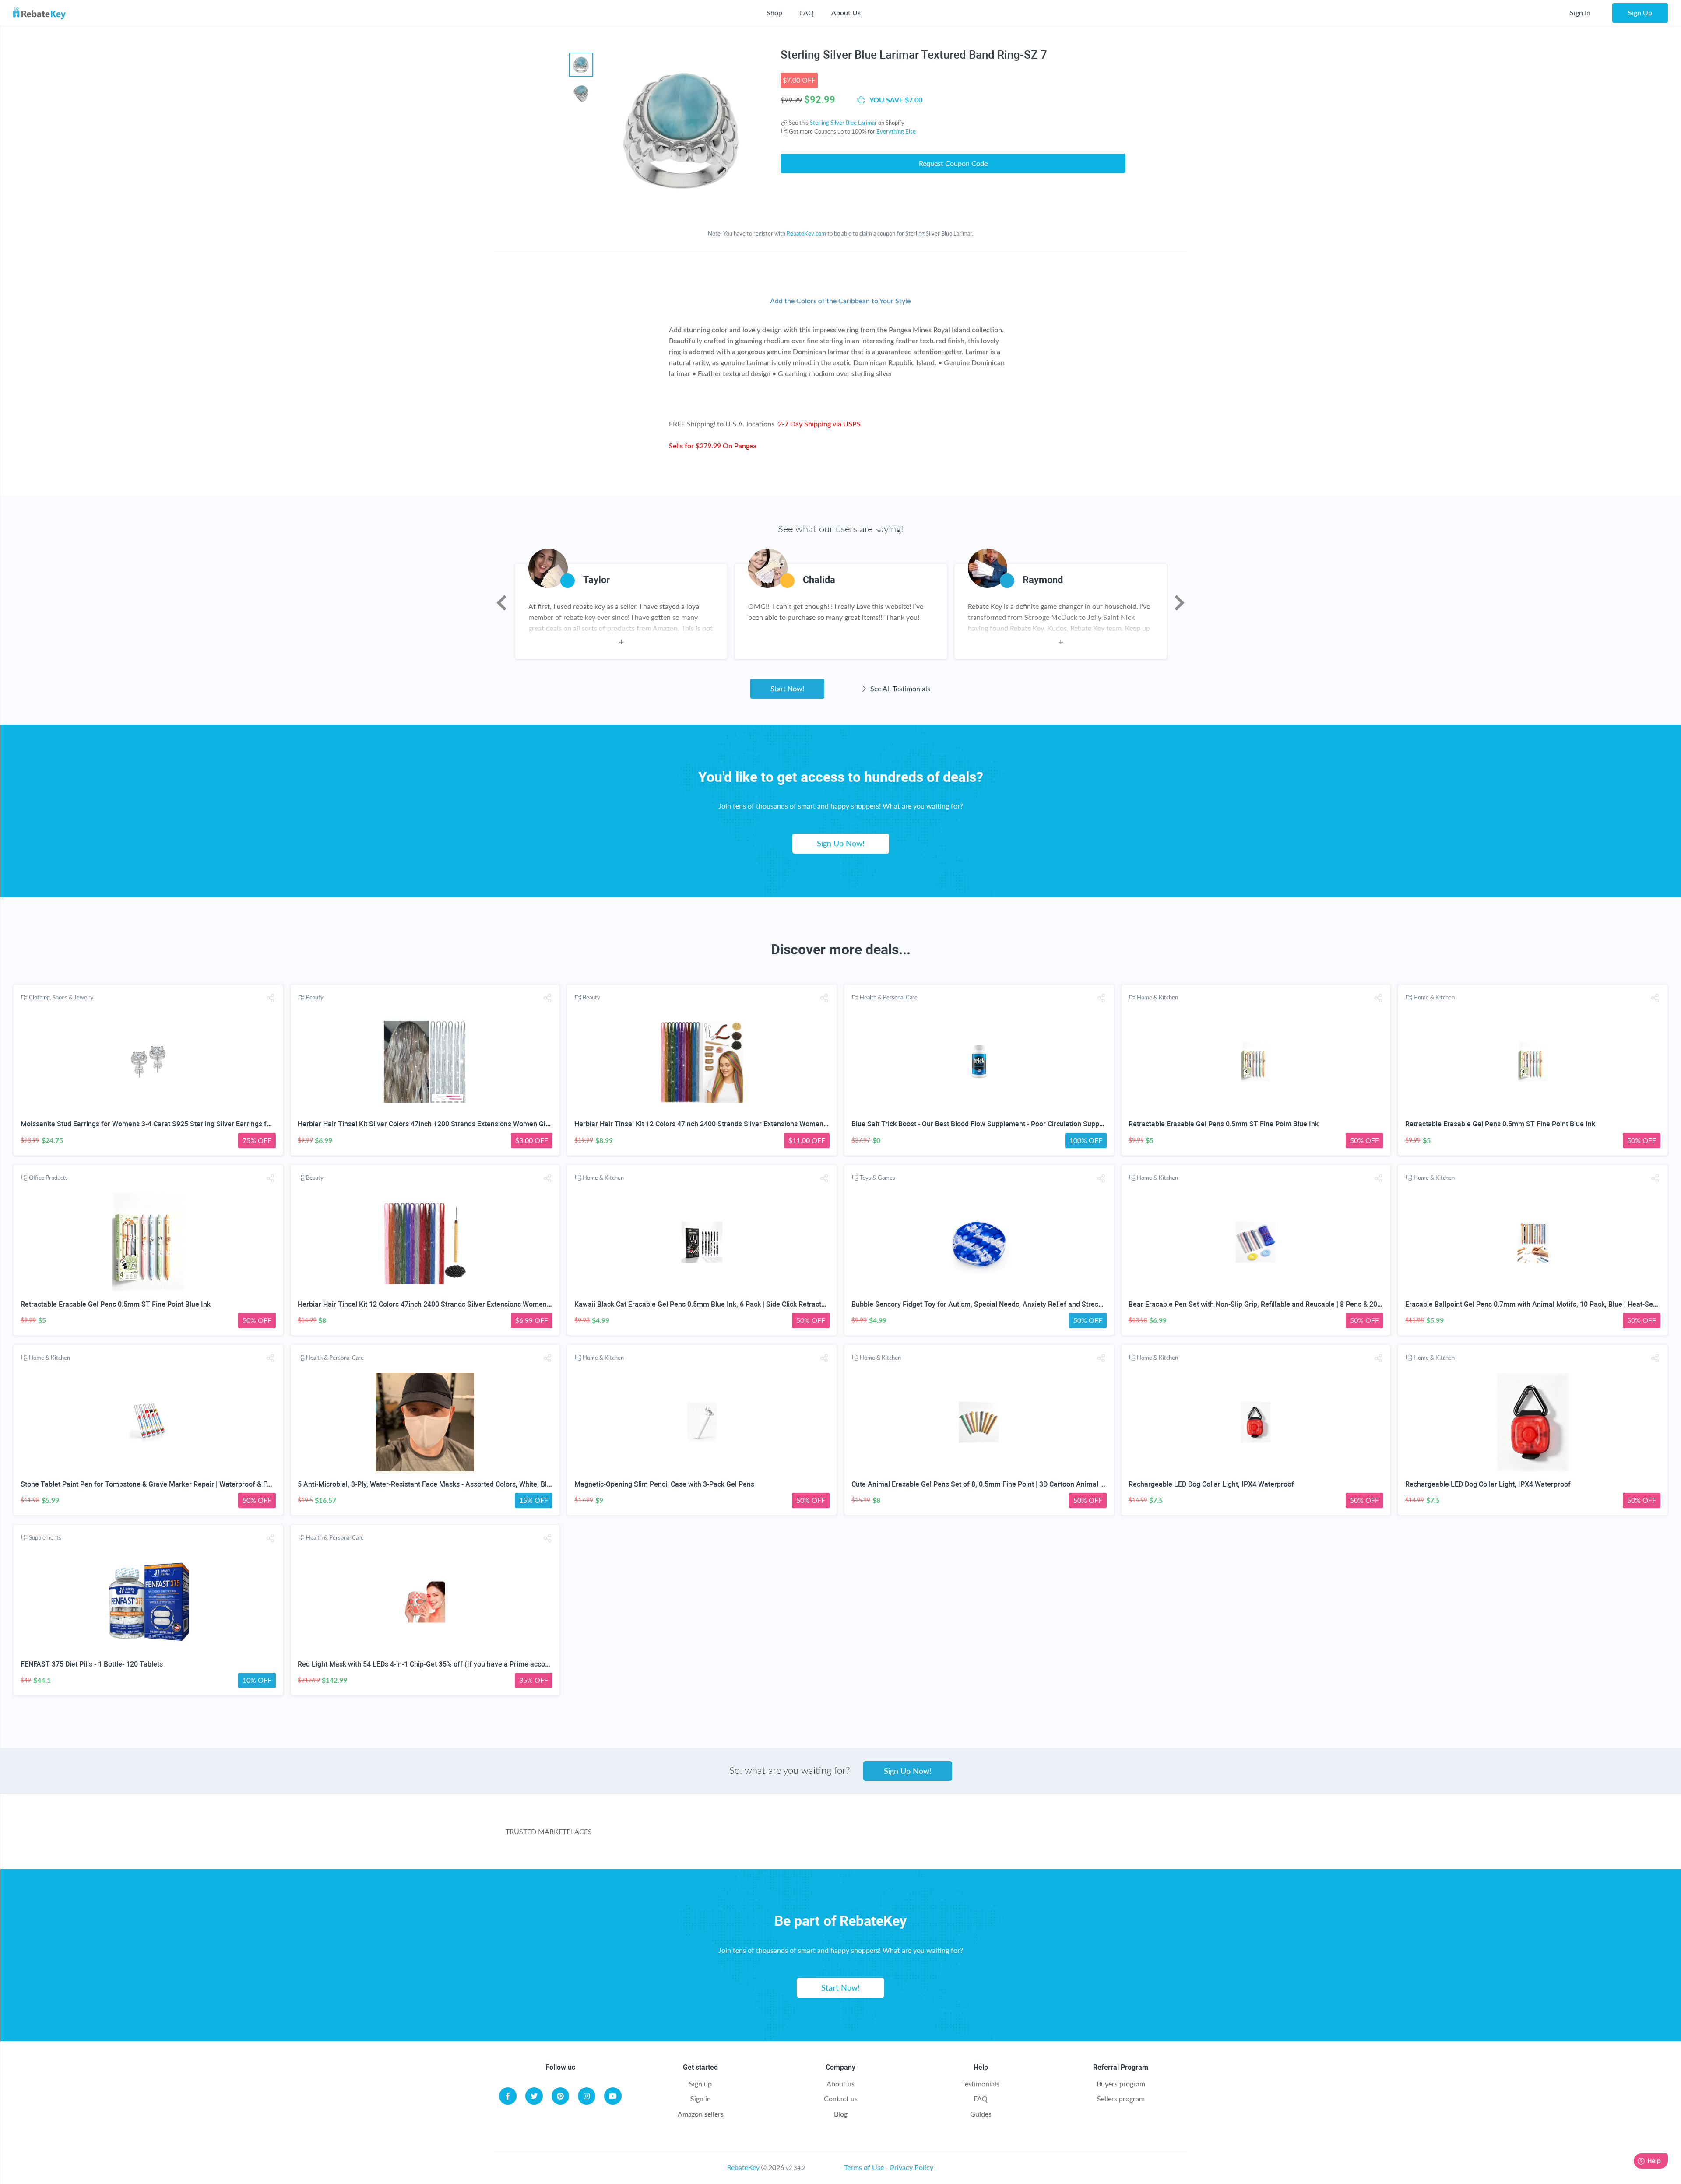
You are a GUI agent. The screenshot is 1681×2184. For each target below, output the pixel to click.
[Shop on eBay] (899, 1837)
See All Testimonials (899, 688)
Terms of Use (864, 2167)
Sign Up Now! (841, 843)
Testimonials (981, 2084)
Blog (841, 2114)
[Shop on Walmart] (704, 1837)
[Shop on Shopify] (1093, 1837)
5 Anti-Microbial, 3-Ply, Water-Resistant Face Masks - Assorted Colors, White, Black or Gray (440, 1484)
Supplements (45, 1537)
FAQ (807, 12)
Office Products (48, 1178)
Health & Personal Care (889, 997)
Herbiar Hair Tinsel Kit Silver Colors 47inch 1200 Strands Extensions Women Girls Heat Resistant (449, 1124)
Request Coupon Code (953, 163)
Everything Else (896, 131)
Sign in (701, 2098)
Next (1180, 603)
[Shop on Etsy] (996, 1837)
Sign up (700, 2084)
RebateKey (743, 2167)
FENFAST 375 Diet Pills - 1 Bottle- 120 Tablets (92, 1664)
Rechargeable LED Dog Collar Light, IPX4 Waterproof (1211, 1484)
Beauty (315, 997)
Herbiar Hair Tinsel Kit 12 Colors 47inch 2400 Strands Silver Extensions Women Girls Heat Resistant (731, 1124)
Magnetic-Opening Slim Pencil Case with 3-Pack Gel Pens (664, 1484)
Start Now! (787, 688)
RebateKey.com (806, 233)
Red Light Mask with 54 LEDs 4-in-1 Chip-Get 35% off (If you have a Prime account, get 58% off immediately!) (469, 1664)
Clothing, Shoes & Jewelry (61, 997)
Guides (981, 2114)
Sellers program (1121, 2098)
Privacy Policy (912, 2167)
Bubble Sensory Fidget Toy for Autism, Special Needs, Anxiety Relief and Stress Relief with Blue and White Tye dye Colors (1043, 1304)
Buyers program (1121, 2084)
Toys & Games (877, 1178)
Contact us (841, 2098)
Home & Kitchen (1157, 997)
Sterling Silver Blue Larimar (843, 123)
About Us (846, 12)
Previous (501, 603)
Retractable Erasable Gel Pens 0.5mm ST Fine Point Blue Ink (1224, 1124)
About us (840, 2084)
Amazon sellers (701, 2114)
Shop (774, 12)
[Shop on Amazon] (802, 1837)
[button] (271, 998)
